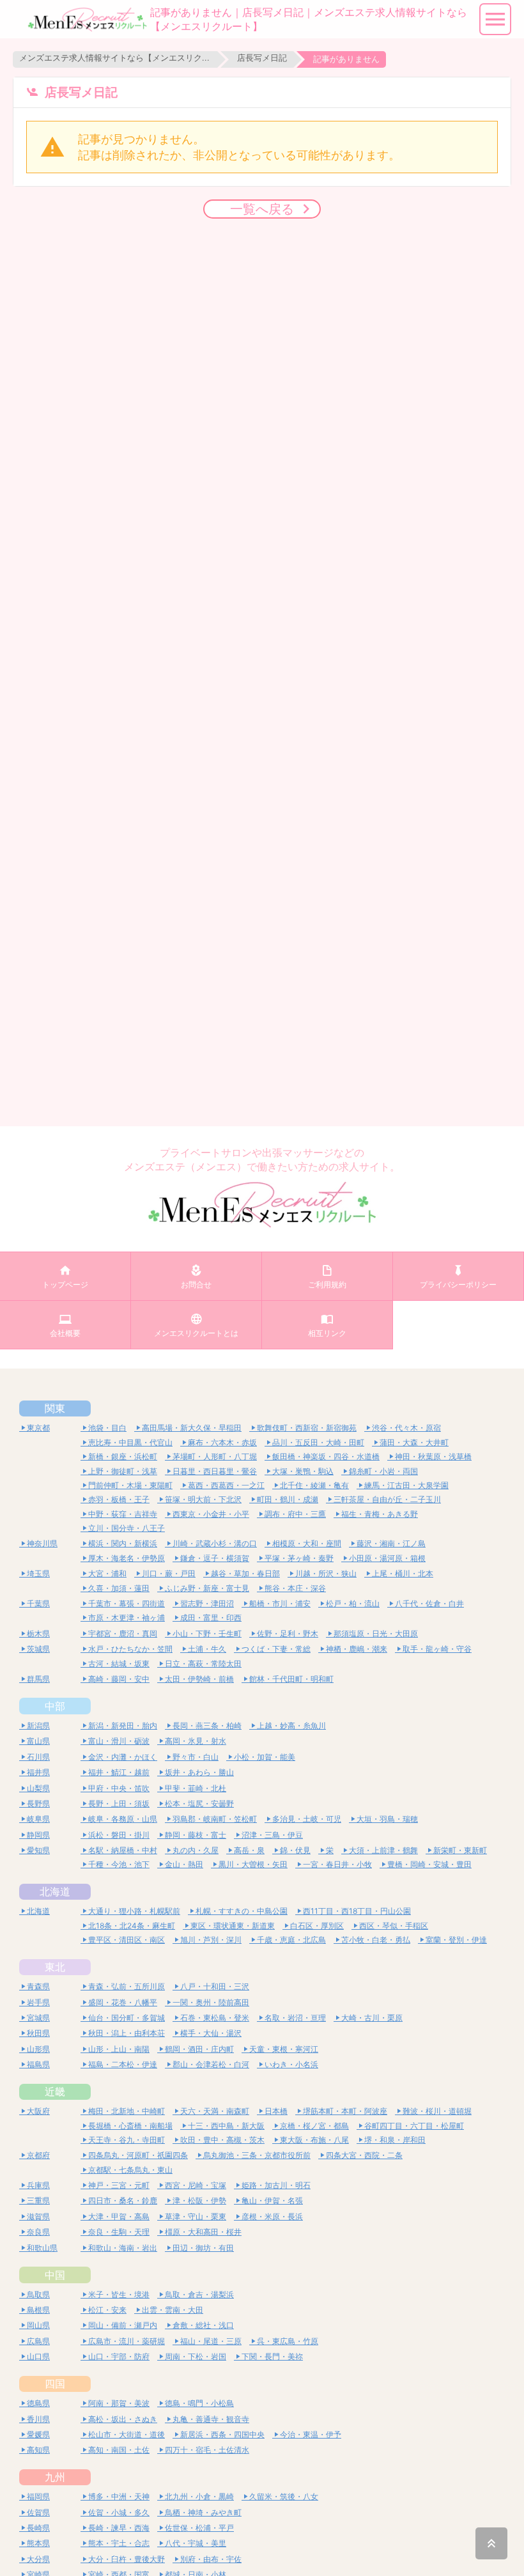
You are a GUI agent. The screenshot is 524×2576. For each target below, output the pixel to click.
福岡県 (38, 2496)
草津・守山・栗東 (196, 2216)
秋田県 (38, 2033)
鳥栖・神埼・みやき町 (203, 2512)
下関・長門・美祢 (272, 2356)
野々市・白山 (196, 1757)
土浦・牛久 (207, 1649)
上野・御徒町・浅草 (123, 1471)
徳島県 (38, 2403)
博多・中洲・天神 (119, 2496)
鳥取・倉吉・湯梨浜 (199, 2294)
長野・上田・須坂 (119, 1804)
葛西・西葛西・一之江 (226, 1485)
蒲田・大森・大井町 (414, 1442)
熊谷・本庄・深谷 (295, 1588)
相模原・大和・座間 (307, 1543)
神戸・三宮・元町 (119, 2185)
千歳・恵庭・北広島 (291, 1940)
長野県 (38, 1804)
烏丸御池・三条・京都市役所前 (257, 2155)
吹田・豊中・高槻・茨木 (222, 2140)
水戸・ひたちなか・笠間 (130, 1649)
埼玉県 (38, 1573)
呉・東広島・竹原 (288, 2341)
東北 (55, 1967)
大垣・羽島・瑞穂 (387, 1819)
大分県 (38, 2559)
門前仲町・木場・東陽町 (130, 1485)
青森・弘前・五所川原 (127, 1986)
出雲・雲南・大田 (173, 2310)
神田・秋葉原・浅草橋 (433, 1456)
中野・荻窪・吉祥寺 (123, 1514)
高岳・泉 (249, 1850)
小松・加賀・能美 (265, 1757)
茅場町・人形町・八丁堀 (215, 1456)
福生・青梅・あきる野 (380, 1514)
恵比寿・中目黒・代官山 (130, 1442)
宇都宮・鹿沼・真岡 (123, 1633)
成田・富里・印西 (211, 1618)
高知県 (38, 2450)
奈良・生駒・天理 (119, 2232)
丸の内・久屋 (196, 1850)
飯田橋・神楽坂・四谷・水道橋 (326, 1456)
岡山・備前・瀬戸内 (123, 2325)
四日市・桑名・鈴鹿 (123, 2200)
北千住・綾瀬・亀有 (314, 1485)
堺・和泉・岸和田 (395, 2140)
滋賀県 (38, 2216)
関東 (55, 1408)
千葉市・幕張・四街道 (127, 1603)
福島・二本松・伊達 (123, 2064)
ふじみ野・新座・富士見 (207, 1588)
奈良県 (38, 2232)
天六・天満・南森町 (215, 2111)
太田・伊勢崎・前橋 (199, 1679)
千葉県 (38, 1603)
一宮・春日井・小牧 (337, 1864)
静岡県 (38, 1835)
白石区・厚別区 (317, 1926)
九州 (55, 2477)
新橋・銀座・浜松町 (123, 1456)
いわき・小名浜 (291, 2064)
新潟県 (38, 1726)
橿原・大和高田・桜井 (203, 2232)
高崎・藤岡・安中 (119, 1679)
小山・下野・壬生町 (207, 1633)
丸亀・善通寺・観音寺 (211, 2419)
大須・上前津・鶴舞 (383, 1850)
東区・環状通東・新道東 (233, 1926)
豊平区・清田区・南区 (127, 1940)
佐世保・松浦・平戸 (199, 2528)
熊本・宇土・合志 (119, 2543)
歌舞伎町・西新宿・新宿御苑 (307, 1428)
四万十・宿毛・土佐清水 (207, 2450)
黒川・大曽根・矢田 (253, 1864)
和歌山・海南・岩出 (123, 2248)
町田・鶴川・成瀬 (288, 1499)
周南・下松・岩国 (196, 2356)
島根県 (38, 2310)
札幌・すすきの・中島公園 (242, 1911)
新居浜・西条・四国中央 (222, 2434)
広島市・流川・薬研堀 (127, 2341)
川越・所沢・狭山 (326, 1573)
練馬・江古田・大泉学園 (406, 1485)
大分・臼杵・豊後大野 (127, 2559)
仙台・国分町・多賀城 (127, 2018)
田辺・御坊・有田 (203, 2248)
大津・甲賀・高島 (119, 2216)
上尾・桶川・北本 (403, 1573)
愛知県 (38, 1850)
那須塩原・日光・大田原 (376, 1633)
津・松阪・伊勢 (199, 2200)
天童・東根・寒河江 (284, 2049)
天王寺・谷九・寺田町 (127, 2140)
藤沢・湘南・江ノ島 (391, 1543)
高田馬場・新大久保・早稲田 (192, 1428)
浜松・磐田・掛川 (119, 1835)
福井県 (38, 1772)
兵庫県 (38, 2185)
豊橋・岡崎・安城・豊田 (429, 1864)
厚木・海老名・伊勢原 (127, 1558)
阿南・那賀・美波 (119, 2403)
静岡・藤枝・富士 (196, 1835)
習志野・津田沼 (207, 1603)
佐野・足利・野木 (288, 1633)
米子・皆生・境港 (119, 2294)
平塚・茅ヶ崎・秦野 (299, 1558)
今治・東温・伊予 (311, 2434)
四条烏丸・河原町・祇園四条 (138, 2155)
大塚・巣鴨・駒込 (303, 1471)
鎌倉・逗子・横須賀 (215, 1558)
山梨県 (38, 1788)
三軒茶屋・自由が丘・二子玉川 (387, 1499)
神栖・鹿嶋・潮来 (357, 1649)
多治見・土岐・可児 (307, 1819)
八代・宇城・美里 (196, 2543)
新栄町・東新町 (460, 1850)
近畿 (55, 2091)
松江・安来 (107, 2310)
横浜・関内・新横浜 (123, 1543)
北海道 (55, 1891)
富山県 (38, 1741)
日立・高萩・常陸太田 (203, 1664)
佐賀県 (38, 2512)
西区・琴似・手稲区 (394, 1926)
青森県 (38, 1986)
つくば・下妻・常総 (276, 1649)
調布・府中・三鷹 (295, 1514)
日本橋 (276, 2111)
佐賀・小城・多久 (119, 2512)
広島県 (38, 2341)
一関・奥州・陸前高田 (211, 2002)
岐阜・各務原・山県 (123, 1819)
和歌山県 (42, 2248)
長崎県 (38, 2528)
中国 (55, 2275)
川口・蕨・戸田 (169, 1573)
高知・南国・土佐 (119, 2450)
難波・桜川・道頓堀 (437, 2111)
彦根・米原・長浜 (272, 2216)
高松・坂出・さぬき (123, 2419)
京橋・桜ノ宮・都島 (314, 2126)
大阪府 (38, 2111)
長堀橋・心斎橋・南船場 (130, 2126)
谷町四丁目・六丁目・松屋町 (414, 2126)
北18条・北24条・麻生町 (132, 1926)
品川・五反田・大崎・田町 (318, 1442)
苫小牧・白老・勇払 (376, 1940)
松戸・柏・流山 (353, 1603)
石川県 (38, 1757)
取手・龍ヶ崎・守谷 (437, 1649)
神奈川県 (42, 1543)
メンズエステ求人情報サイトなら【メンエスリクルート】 (115, 58)
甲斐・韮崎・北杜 (196, 1788)
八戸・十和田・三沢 (215, 1986)
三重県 (38, 2200)
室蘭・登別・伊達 (456, 1940)
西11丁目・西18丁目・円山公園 (357, 1911)
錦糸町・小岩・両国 (383, 1471)
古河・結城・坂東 (119, 1664)
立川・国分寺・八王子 (127, 1528)
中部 (55, 1706)
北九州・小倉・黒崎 (199, 2496)
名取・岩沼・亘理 (295, 2018)
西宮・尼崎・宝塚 (196, 2185)
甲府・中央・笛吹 (119, 1788)
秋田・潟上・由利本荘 (127, 2033)
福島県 (38, 2064)
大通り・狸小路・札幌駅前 (134, 1911)
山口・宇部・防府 (119, 2356)
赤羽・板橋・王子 (119, 1499)
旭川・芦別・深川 (211, 1940)
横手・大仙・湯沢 (211, 2033)
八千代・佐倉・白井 (429, 1603)
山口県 (38, 2356)
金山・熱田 (184, 1864)
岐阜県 (38, 1819)
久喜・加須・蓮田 (119, 1588)
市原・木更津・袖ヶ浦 (127, 1618)
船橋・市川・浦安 (280, 1603)
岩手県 (38, 2002)
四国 (55, 2384)
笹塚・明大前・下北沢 (203, 1499)
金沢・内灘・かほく (123, 1757)
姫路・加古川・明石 (276, 2185)
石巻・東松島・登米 (215, 2018)
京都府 (38, 2155)
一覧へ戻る (262, 209)
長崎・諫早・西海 (119, 2528)
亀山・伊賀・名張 (272, 2200)
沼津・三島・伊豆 (272, 1835)
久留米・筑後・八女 (284, 2496)
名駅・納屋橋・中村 (123, 1850)
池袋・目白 (107, 1428)
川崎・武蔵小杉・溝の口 (215, 1543)
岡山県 (38, 2325)
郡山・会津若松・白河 (211, 2064)
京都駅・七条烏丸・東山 (130, 2170)
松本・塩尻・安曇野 (199, 1804)
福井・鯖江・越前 (119, 1772)
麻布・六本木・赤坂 (222, 1442)
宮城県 (38, 2018)
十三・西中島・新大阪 (226, 2126)
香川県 (38, 2419)
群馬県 (38, 1679)
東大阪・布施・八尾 (314, 2140)
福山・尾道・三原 (211, 2341)
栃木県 (38, 1633)
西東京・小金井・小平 (211, 1514)
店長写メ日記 (262, 58)
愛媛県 (38, 2434)
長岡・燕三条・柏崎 (207, 1726)
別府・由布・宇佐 (211, 2559)
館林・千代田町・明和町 (291, 1679)
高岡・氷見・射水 (196, 1741)
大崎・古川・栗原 (372, 2018)
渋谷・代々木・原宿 (406, 1428)
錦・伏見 (295, 1850)
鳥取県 (38, 2294)
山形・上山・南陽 (119, 2049)
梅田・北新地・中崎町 (127, 2111)
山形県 (38, 2049)
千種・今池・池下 (119, 1864)
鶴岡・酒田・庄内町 (199, 2049)
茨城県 (38, 1649)
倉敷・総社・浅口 (203, 2325)
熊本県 (38, 2543)
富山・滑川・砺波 (119, 1741)
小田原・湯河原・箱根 (387, 1558)
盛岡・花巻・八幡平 (123, 2002)
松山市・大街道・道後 (127, 2434)
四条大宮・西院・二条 (364, 2155)
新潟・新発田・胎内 (123, 1726)
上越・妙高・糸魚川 (291, 1726)
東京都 (38, 1428)
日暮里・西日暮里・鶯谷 (215, 1471)
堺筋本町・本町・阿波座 (345, 2111)
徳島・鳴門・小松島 (199, 2403)
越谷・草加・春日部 (245, 1573)
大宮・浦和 (107, 1573)
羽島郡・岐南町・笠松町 (215, 1819)
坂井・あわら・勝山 (199, 1772)
